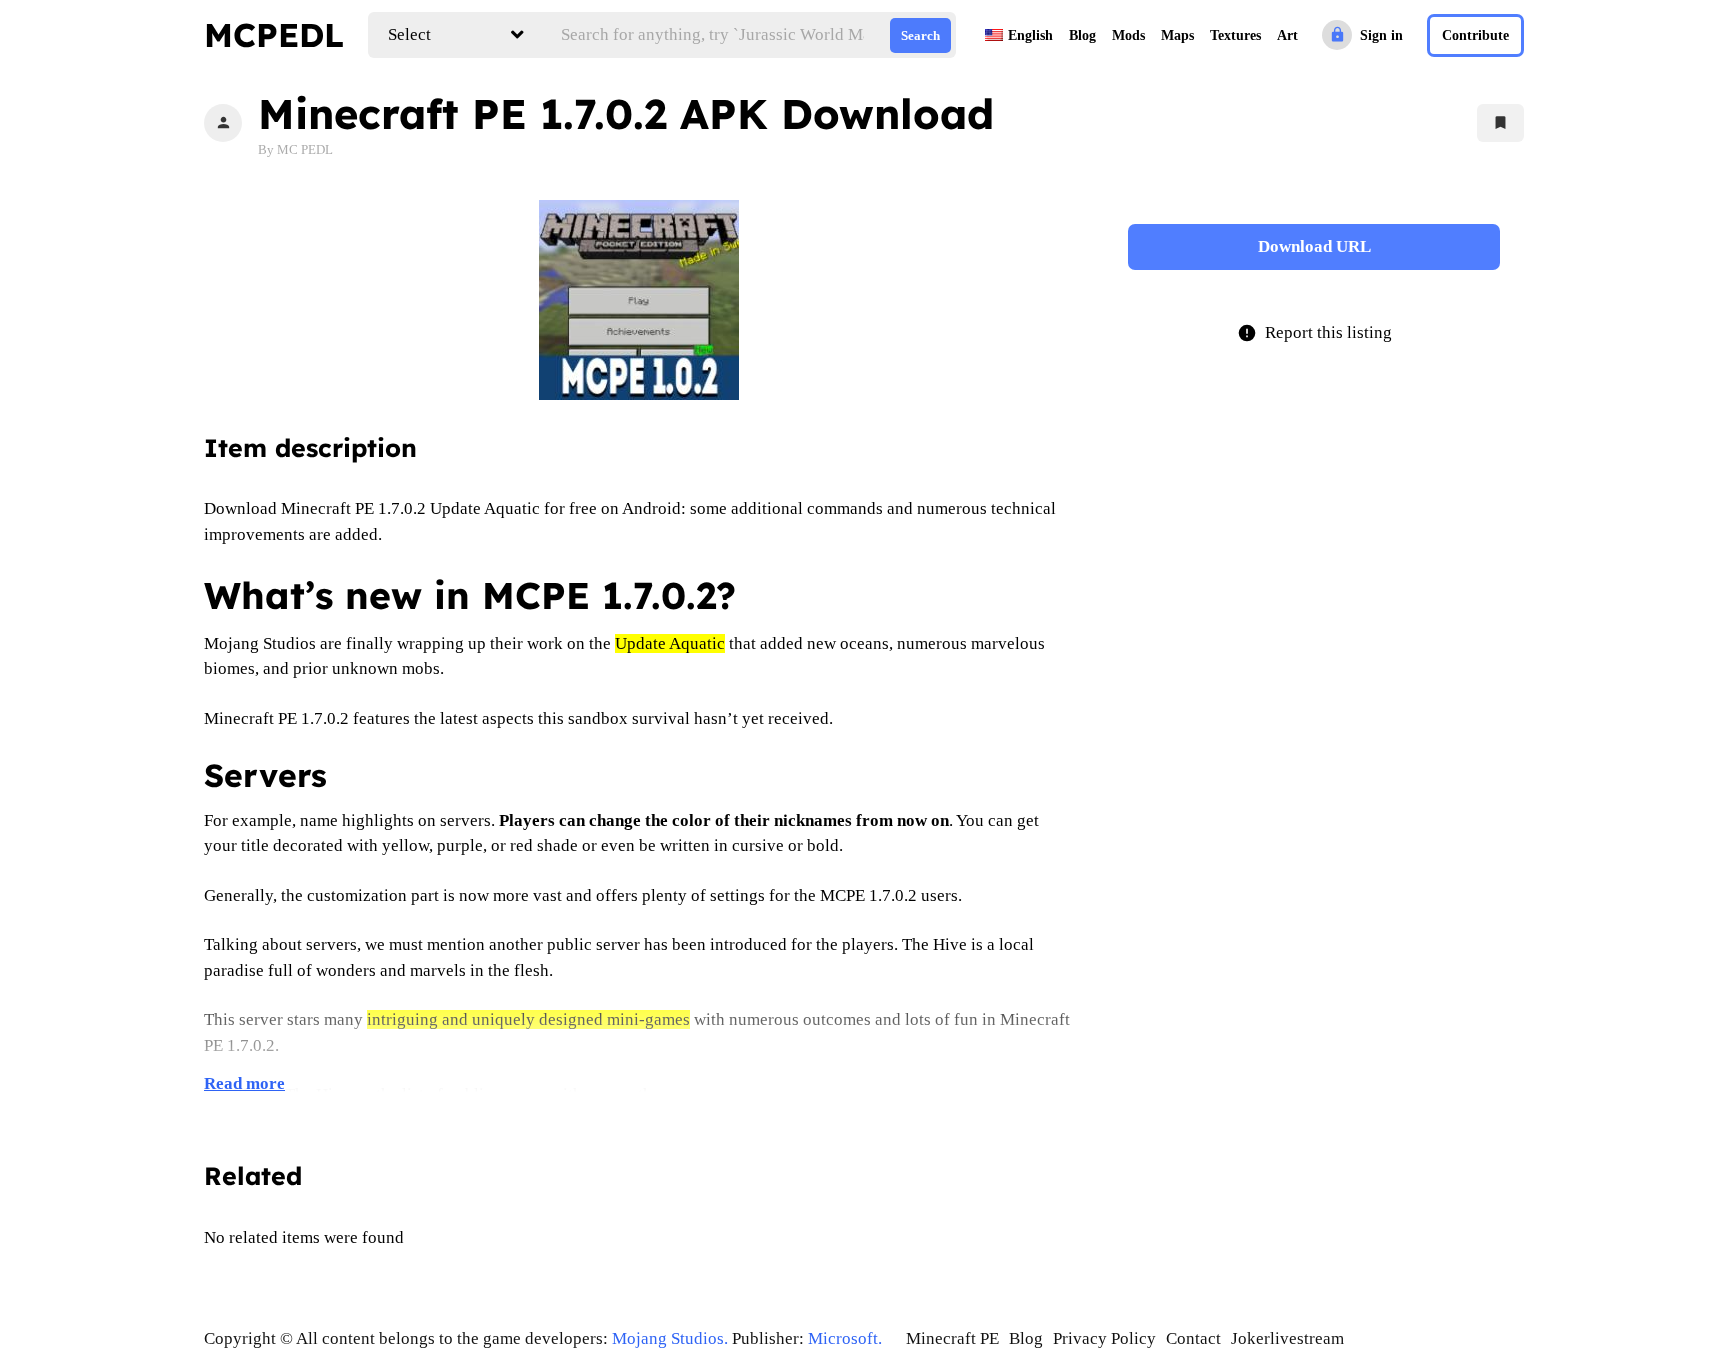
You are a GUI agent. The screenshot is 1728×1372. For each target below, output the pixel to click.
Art (1287, 35)
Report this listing (1314, 333)
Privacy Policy (1104, 1338)
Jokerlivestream (1287, 1338)
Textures (1235, 35)
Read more (244, 1083)
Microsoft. (845, 1338)
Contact (1193, 1338)
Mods (1128, 35)
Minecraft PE (952, 1338)
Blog (1082, 35)
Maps (1177, 35)
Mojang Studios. (670, 1338)
